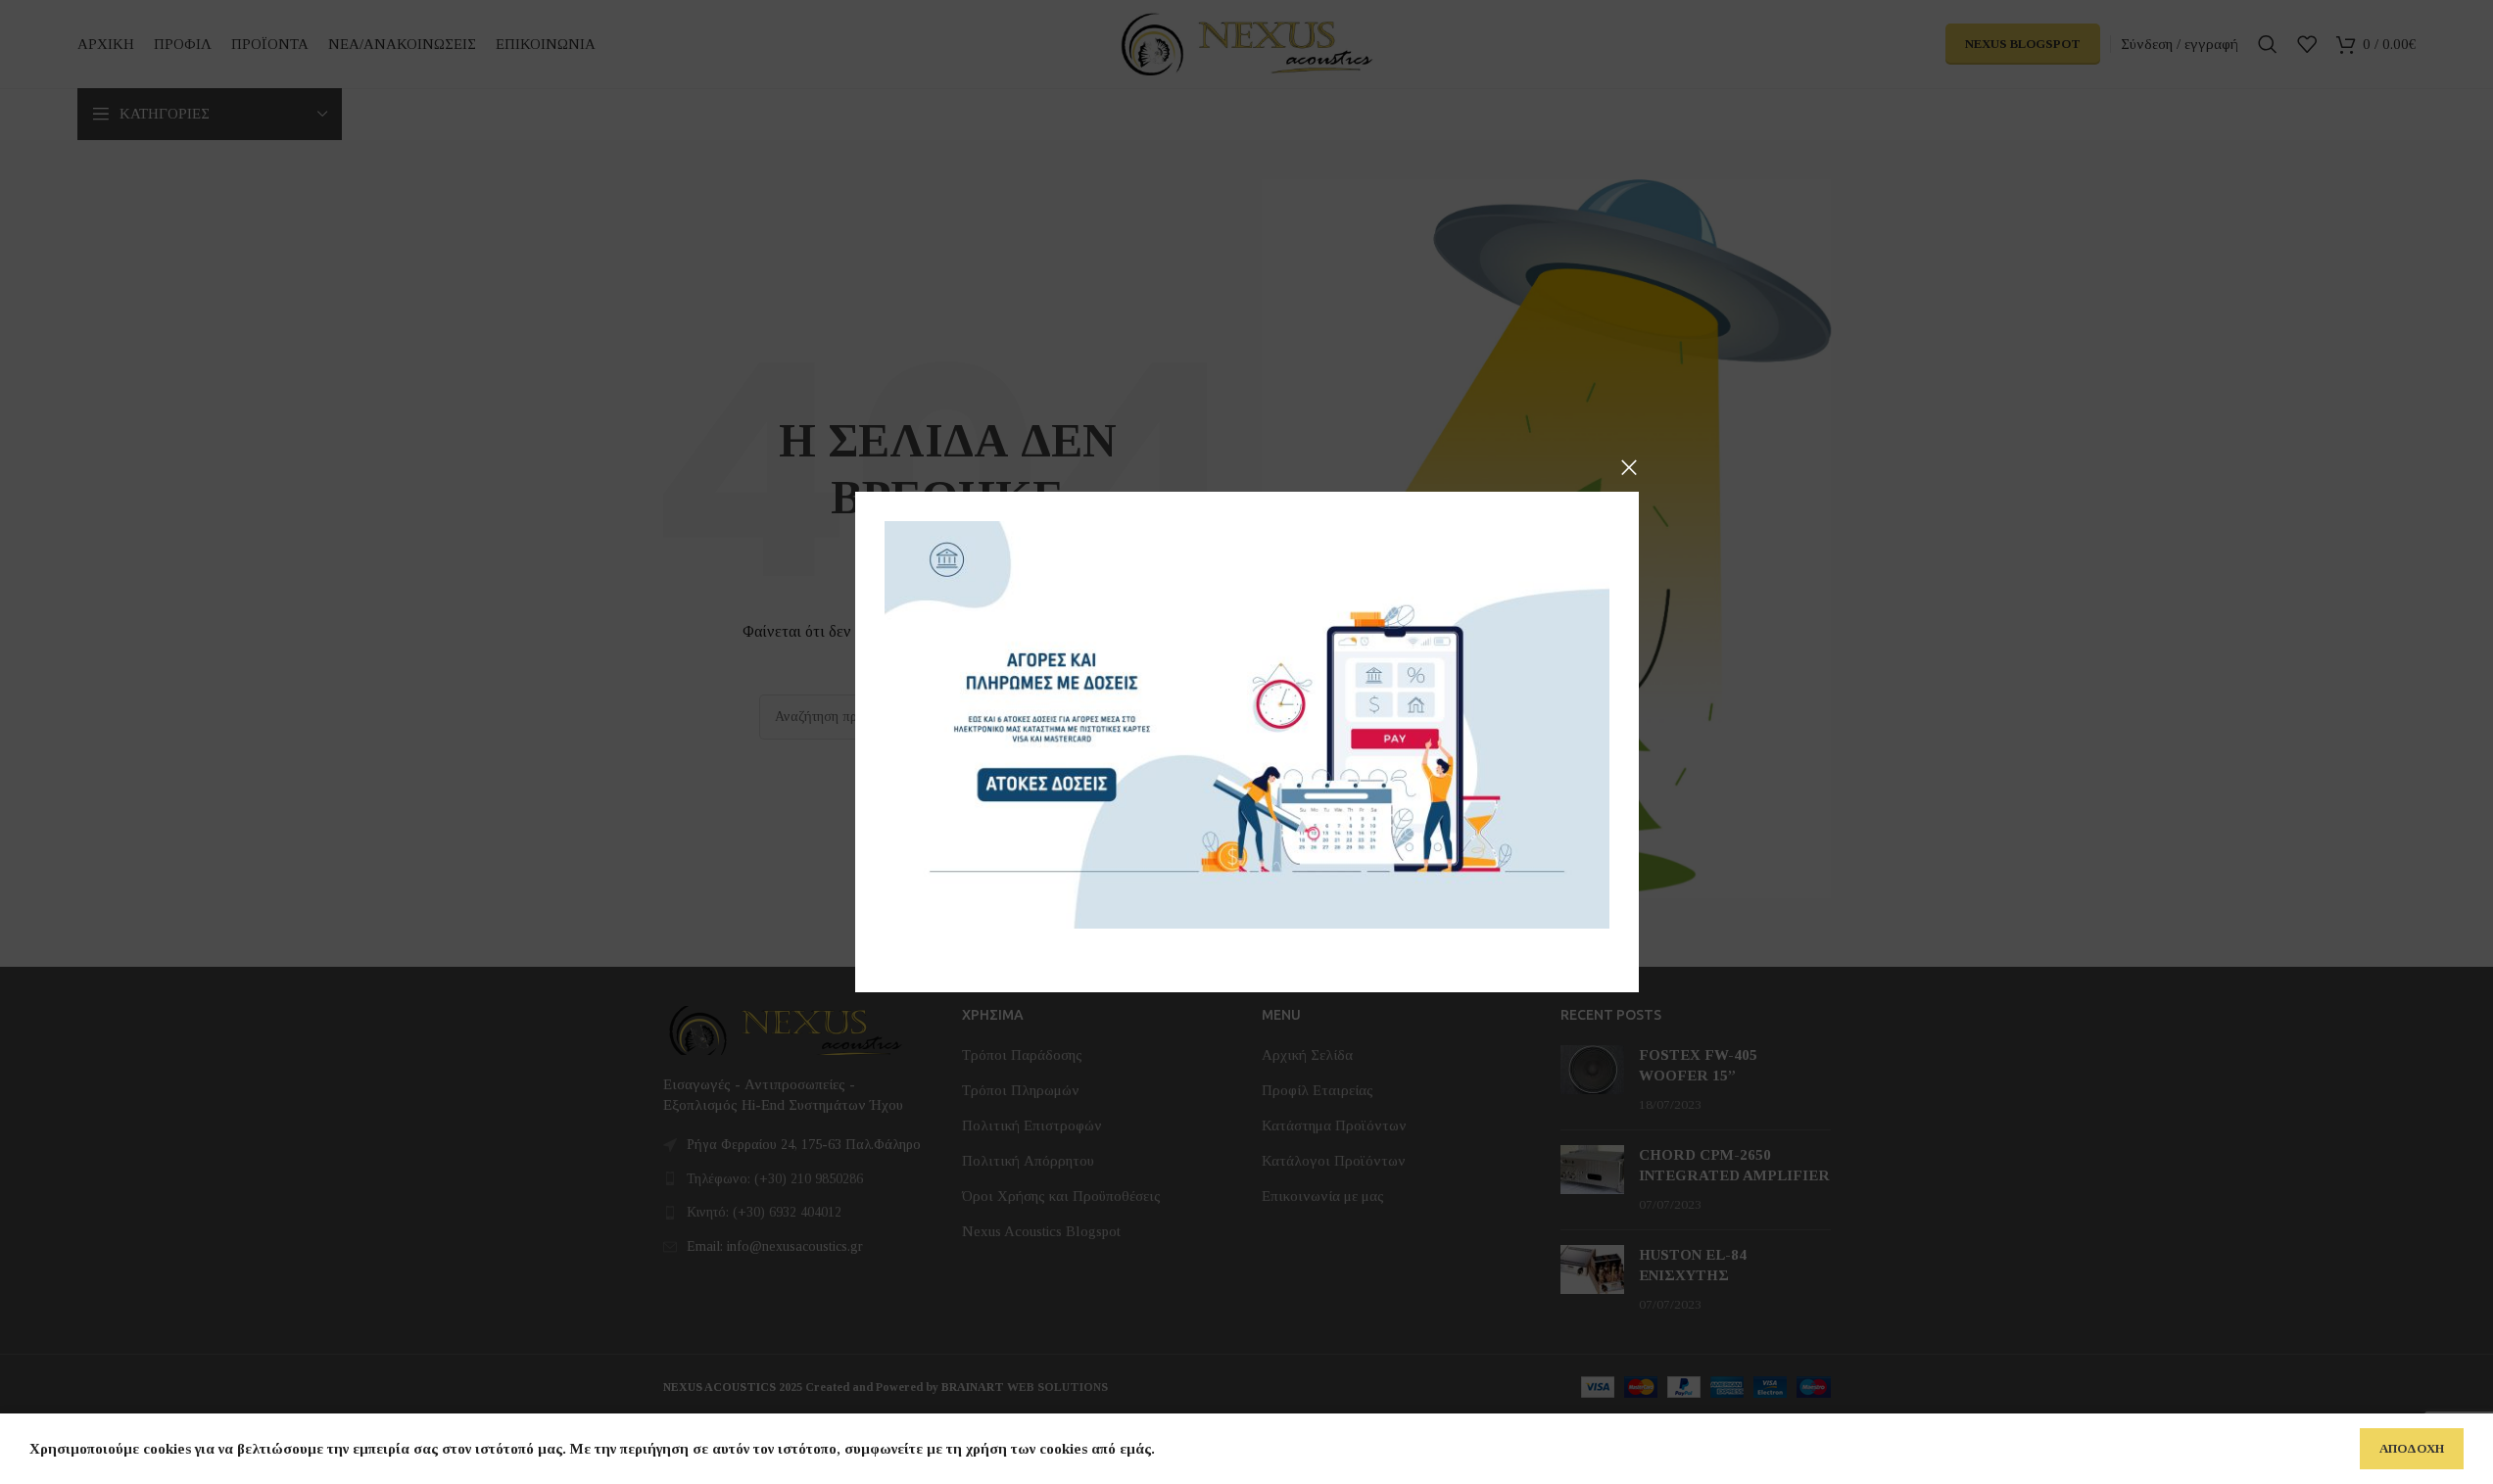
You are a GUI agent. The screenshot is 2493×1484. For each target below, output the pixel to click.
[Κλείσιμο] (1629, 467)
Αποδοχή (2412, 1448)
